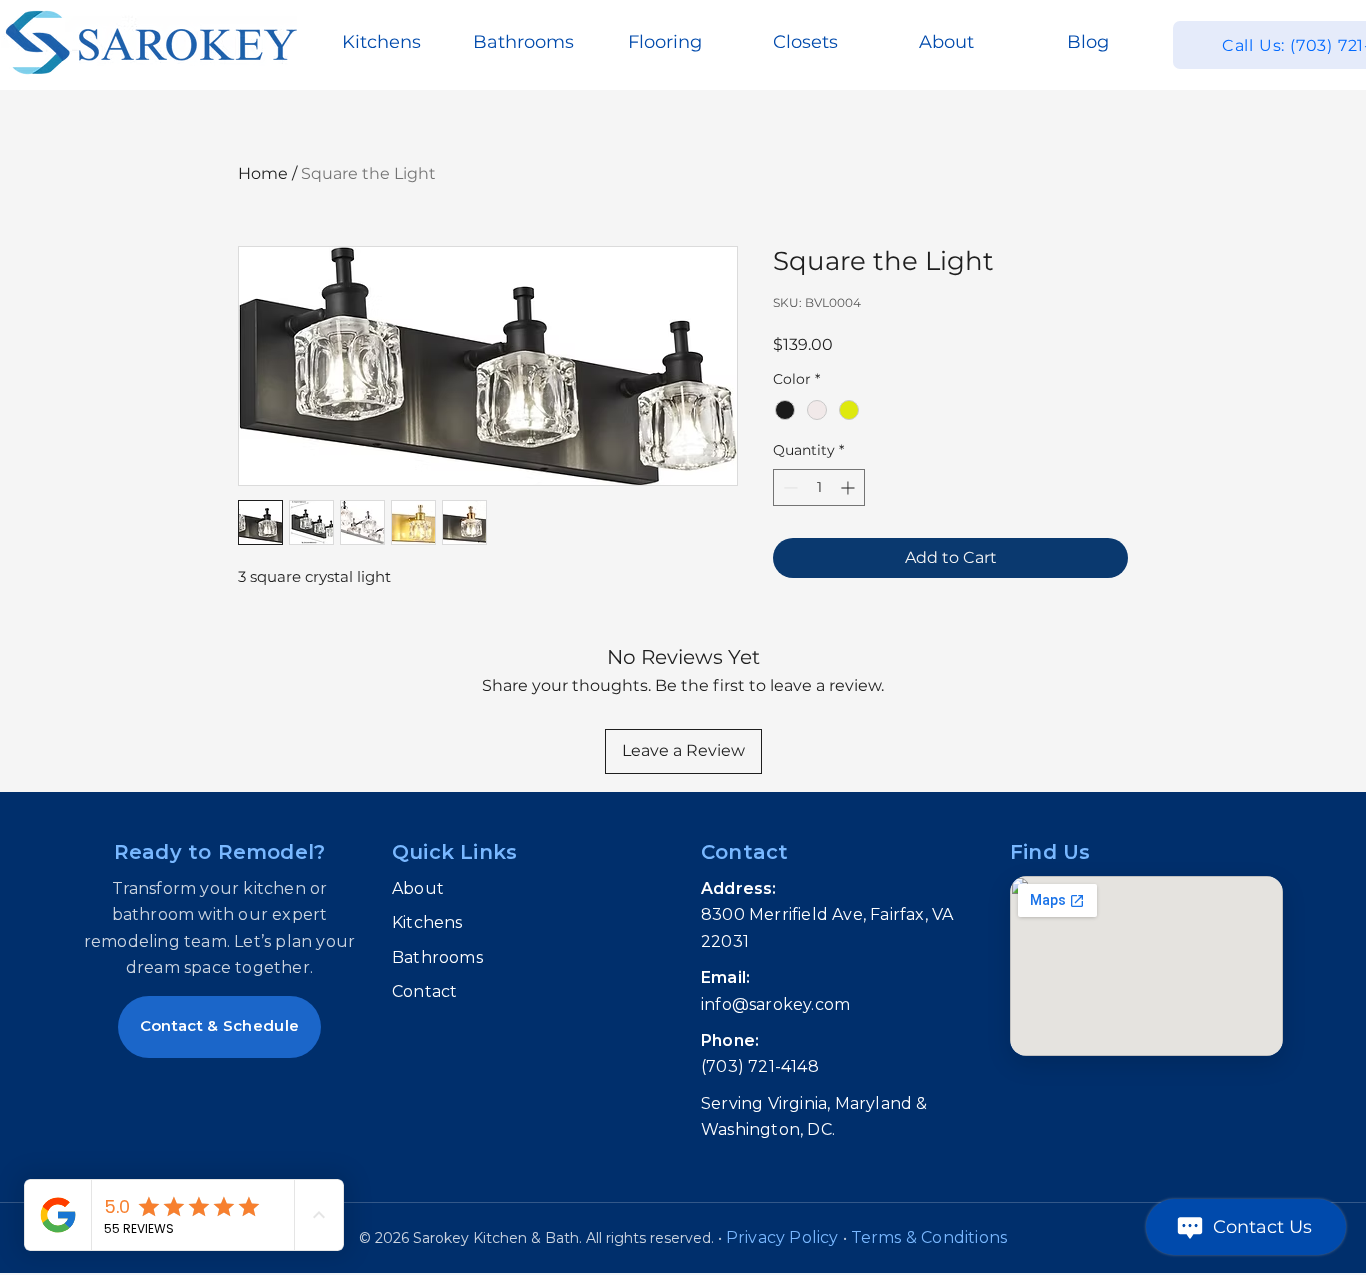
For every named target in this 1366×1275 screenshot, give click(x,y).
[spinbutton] (819, 487)
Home (263, 173)
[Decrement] (788, 487)
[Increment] (849, 487)
